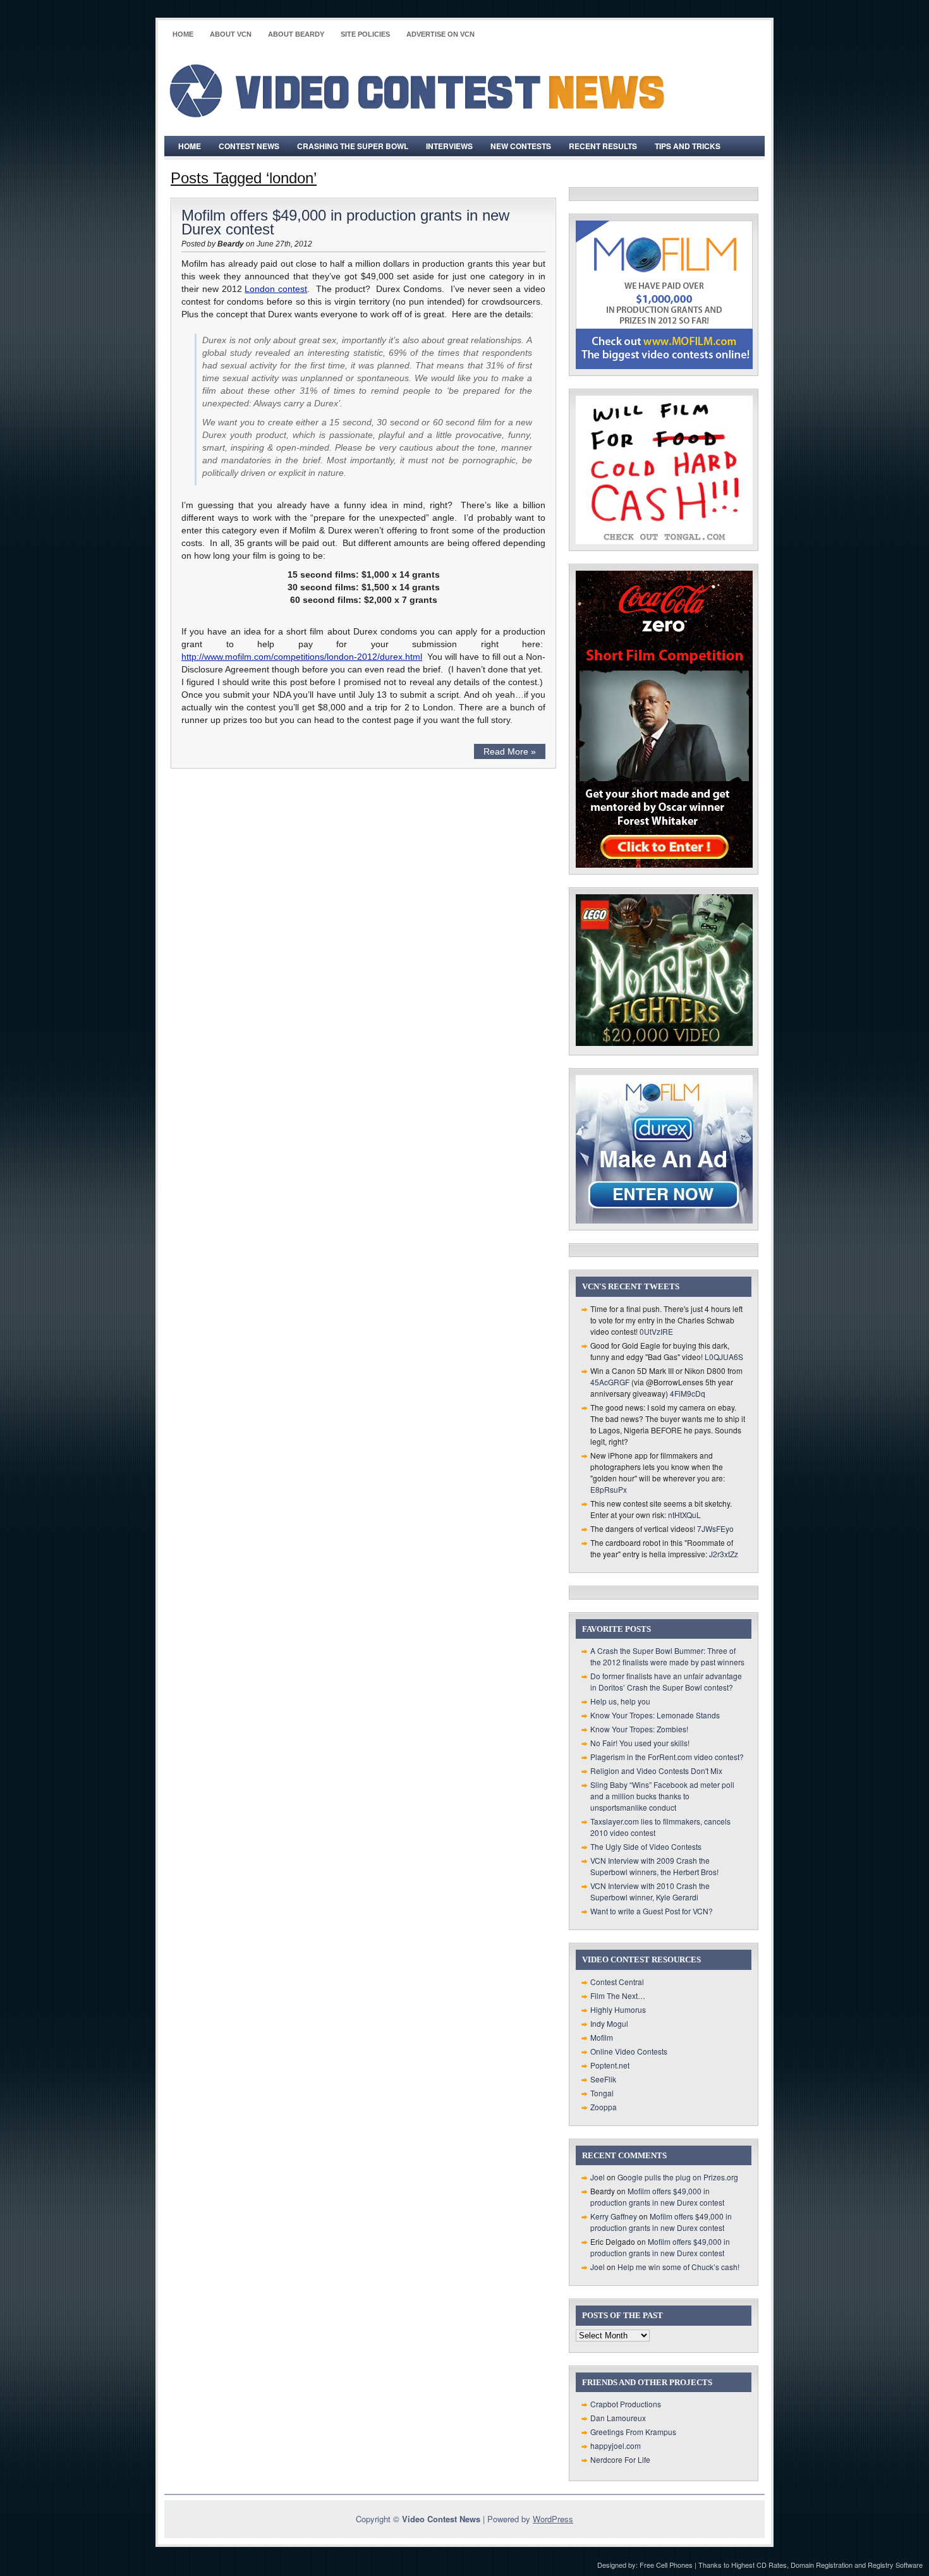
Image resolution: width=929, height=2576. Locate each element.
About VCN (231, 34)
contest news (249, 146)
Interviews (449, 146)
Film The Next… (618, 1996)
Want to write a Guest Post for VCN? (652, 1911)
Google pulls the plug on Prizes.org (678, 2177)
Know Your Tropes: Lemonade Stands (655, 1715)
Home (183, 34)
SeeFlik (603, 2079)
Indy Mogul (609, 2023)
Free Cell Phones (666, 2565)
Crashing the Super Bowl (353, 146)
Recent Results (603, 146)
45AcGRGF (610, 1382)
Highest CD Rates (759, 2565)
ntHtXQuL (684, 1515)
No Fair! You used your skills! (640, 1743)
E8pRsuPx (609, 1489)
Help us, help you (620, 1701)
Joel (598, 2177)
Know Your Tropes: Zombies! (639, 1729)
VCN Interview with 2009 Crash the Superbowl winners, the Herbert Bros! (654, 1866)
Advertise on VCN (440, 34)
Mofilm (602, 2037)
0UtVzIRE (656, 1331)
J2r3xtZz (724, 1554)
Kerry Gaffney (614, 2216)
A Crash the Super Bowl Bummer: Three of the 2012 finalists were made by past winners (667, 1656)
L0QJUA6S (724, 1357)
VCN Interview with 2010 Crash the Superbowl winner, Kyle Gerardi (650, 1891)
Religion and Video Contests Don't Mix (656, 1771)
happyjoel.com (616, 2445)
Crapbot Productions (626, 2404)
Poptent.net (610, 2065)
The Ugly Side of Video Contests (646, 1846)
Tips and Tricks (688, 146)
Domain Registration (822, 2565)
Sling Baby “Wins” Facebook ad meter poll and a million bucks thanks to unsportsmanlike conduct (662, 1796)
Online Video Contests (629, 2051)
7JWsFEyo (715, 1528)
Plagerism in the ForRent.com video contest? (667, 1757)
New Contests (521, 146)
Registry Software (895, 2565)
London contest (276, 289)
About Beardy (296, 34)
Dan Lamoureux (618, 2418)
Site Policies (365, 34)
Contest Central (617, 1982)
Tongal (602, 2093)
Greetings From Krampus (633, 2432)
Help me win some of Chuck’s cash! (678, 2267)
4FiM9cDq (688, 1393)
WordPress (553, 2519)
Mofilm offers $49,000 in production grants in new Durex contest (345, 222)
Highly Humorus (618, 2009)
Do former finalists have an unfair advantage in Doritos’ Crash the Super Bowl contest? (666, 1681)
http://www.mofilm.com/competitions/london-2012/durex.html (302, 657)
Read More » (510, 751)
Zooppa (604, 2107)
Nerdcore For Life (620, 2459)
